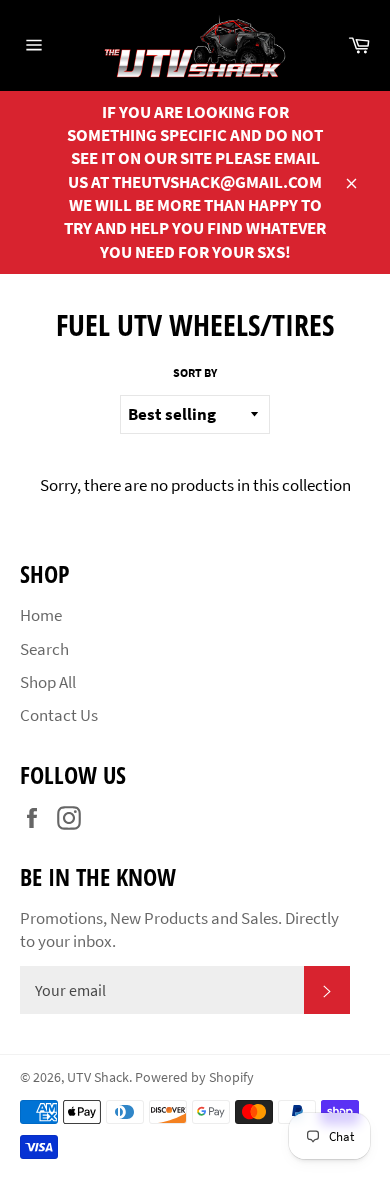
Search (44, 649)
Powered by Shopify (194, 1077)
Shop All (48, 682)
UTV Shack (98, 1077)
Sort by (195, 372)
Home (41, 615)
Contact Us (59, 715)
